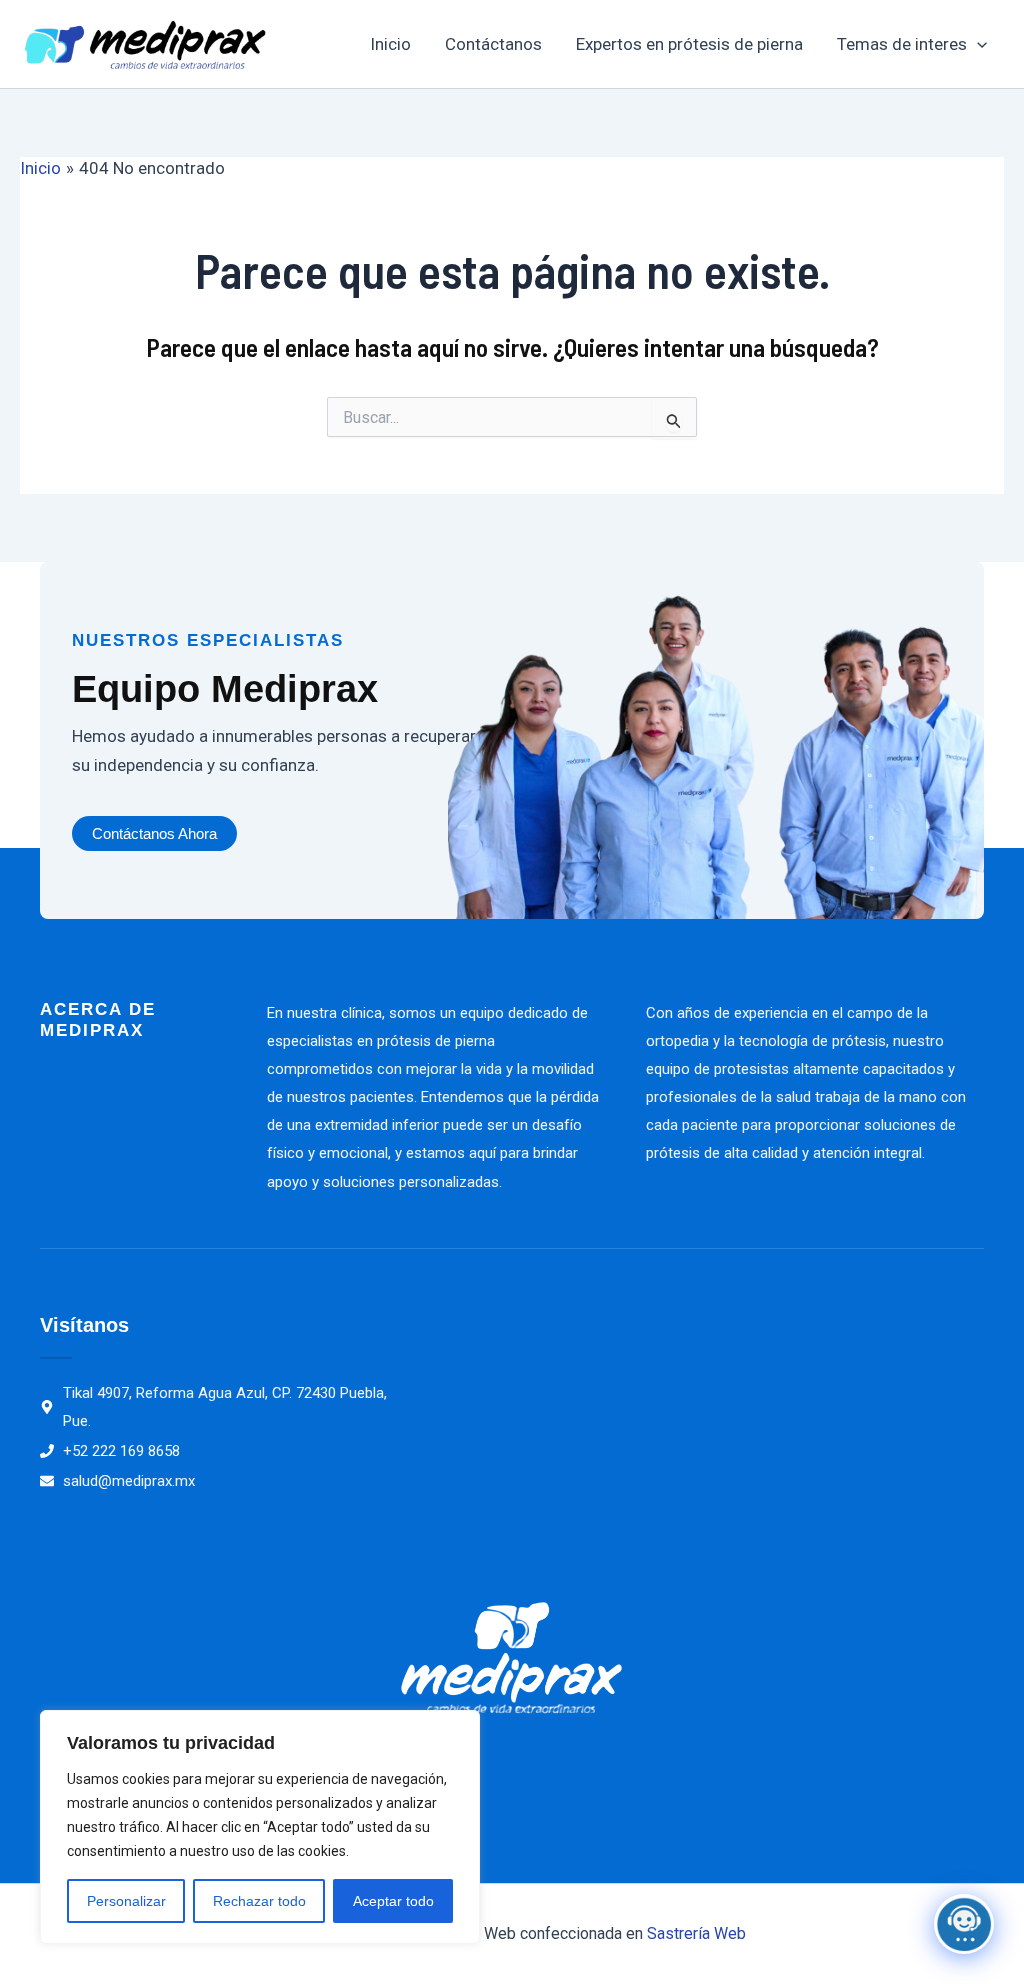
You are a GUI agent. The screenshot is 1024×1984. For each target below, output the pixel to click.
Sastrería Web (696, 1933)
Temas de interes (902, 44)
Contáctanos (493, 44)
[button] (977, 44)
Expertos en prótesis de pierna (689, 44)
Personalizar (126, 1901)
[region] (260, 1827)
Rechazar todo (259, 1901)
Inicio (390, 44)
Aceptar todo (393, 1901)
